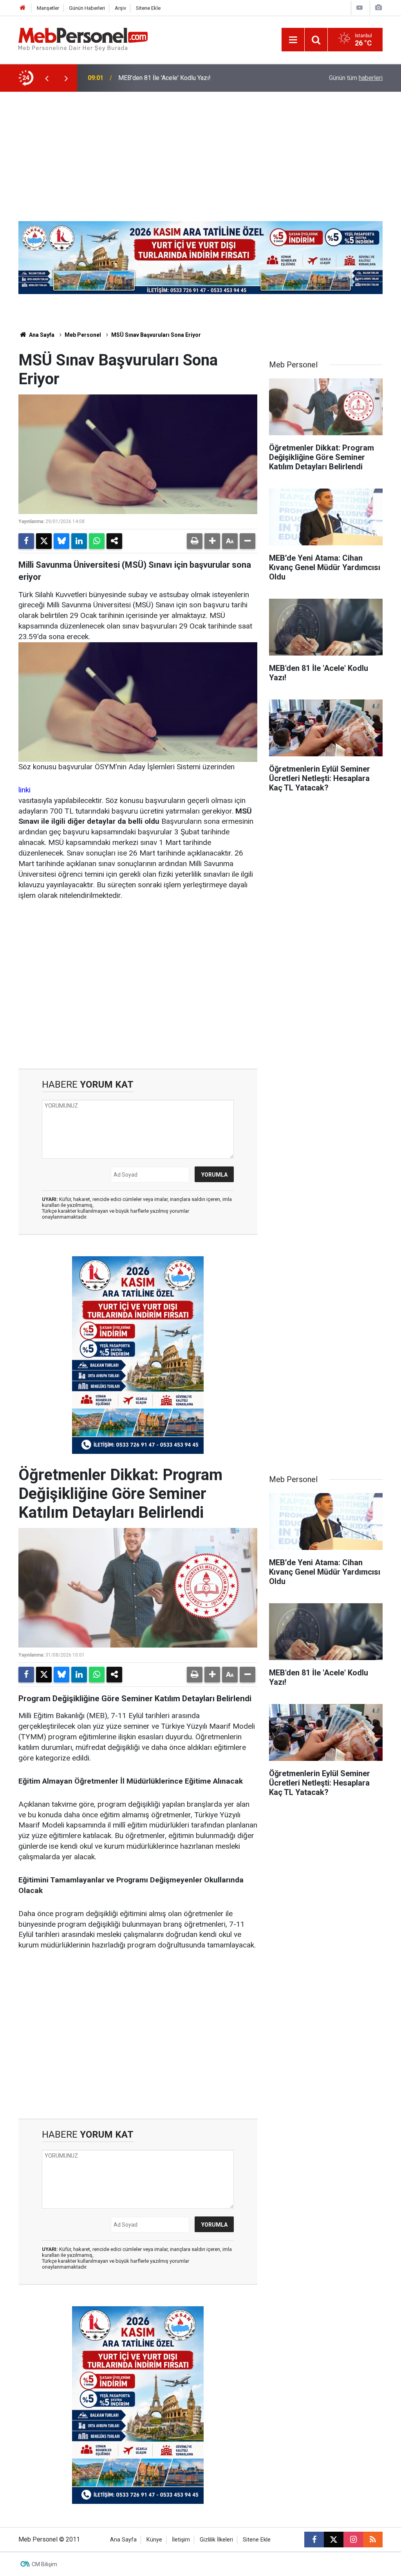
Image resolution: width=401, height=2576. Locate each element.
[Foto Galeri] (378, 8)
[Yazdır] (195, 541)
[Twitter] (44, 541)
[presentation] (47, 78)
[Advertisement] (200, 151)
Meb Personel (83, 335)
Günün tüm (356, 78)
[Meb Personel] (83, 39)
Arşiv (120, 8)
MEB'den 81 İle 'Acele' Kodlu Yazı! (164, 78)
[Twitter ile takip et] (334, 2540)
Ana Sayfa (41, 335)
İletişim (181, 2540)
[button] (212, 541)
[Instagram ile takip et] (353, 2540)
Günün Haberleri (87, 8)
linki (24, 790)
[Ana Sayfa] (23, 8)
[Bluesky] (61, 541)
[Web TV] (359, 8)
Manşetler (48, 8)
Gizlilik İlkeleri (216, 2540)
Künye (154, 2540)
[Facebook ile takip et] (314, 2540)
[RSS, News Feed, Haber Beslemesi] (373, 2540)
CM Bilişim (44, 2564)
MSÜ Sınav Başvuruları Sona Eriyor (156, 335)
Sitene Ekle (148, 8)
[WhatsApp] (97, 541)
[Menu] (293, 40)
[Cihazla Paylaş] (114, 541)
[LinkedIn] (79, 541)
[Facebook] (26, 541)
